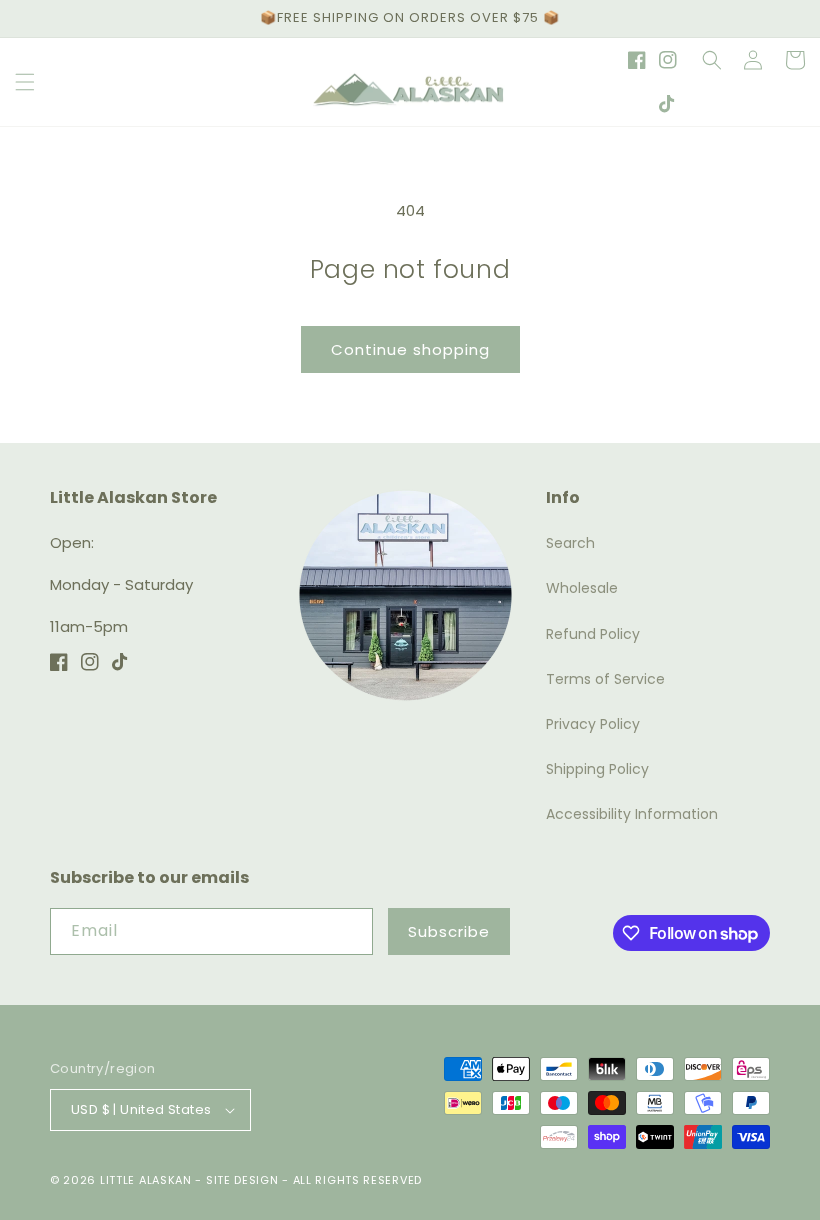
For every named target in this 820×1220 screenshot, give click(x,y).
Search (570, 543)
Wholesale (582, 588)
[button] (25, 82)
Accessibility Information (632, 814)
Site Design (242, 1180)
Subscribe (449, 931)
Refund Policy (593, 634)
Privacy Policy (593, 724)
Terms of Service (605, 679)
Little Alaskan (146, 1180)
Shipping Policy (597, 769)
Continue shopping (410, 349)
